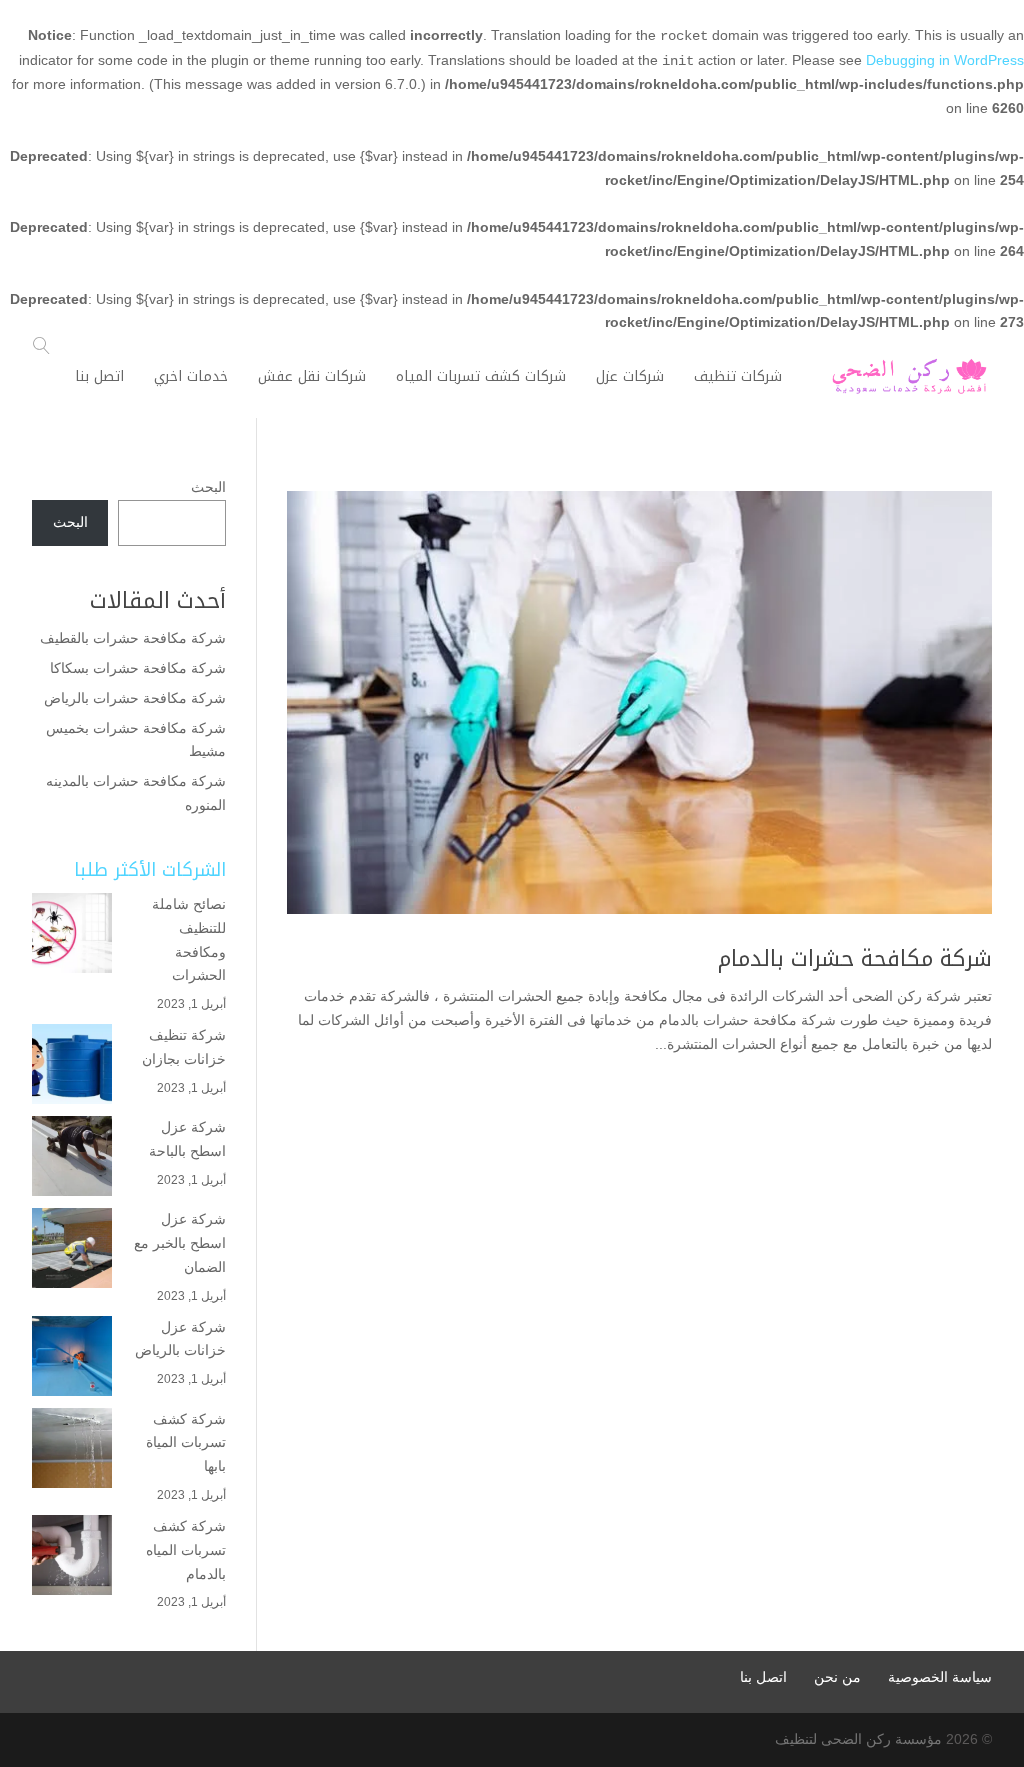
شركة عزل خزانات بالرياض (180, 1339)
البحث (208, 487)
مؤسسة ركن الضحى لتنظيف (858, 1739)
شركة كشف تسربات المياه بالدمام (186, 1550)
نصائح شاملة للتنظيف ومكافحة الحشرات (189, 939)
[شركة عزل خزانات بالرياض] (72, 1356)
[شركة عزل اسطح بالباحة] (72, 1156)
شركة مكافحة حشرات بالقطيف (133, 638)
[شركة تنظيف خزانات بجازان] (72, 1064)
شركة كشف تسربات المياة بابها (186, 1443)
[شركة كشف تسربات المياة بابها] (72, 1448)
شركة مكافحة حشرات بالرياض (133, 698)
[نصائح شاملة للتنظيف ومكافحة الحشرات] (72, 933)
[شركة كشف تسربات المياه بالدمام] (72, 1555)
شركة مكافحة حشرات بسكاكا (138, 668)
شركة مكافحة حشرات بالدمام (855, 959)
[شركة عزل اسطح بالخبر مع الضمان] (72, 1248)
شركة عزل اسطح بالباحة (185, 1139)
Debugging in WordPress (945, 60)
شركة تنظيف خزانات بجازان (184, 1047)
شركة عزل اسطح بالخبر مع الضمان (180, 1243)
